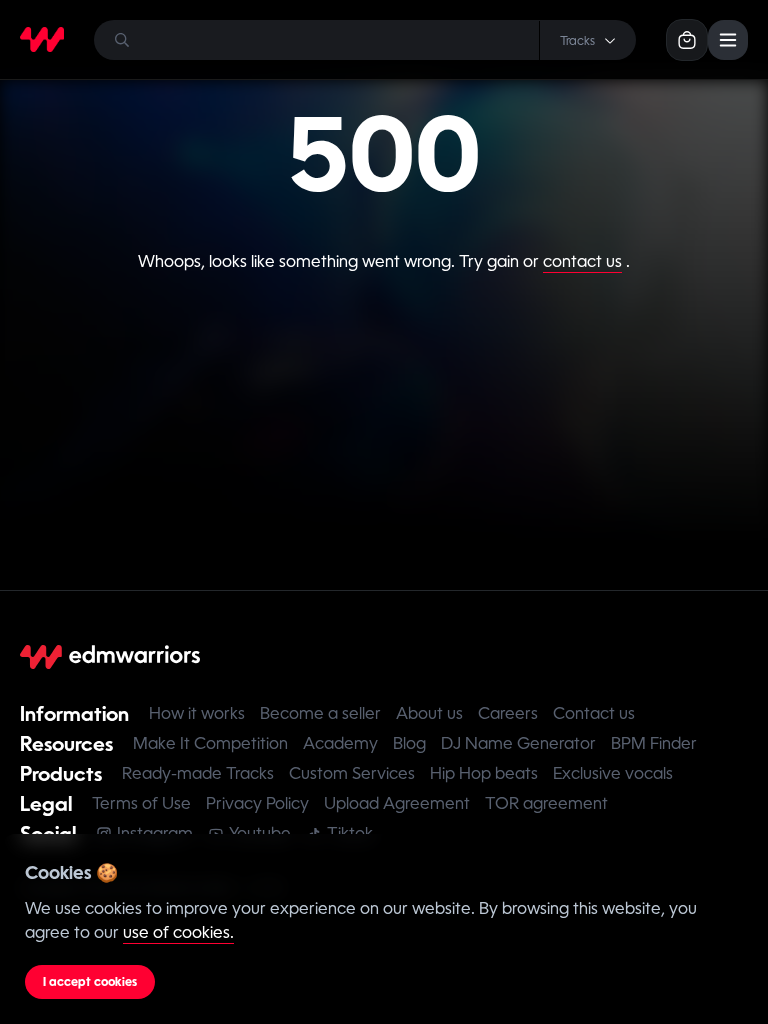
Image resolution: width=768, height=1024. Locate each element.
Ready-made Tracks (198, 773)
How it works (197, 713)
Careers (508, 713)
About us (429, 713)
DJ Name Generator (518, 743)
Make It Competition (210, 743)
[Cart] (687, 40)
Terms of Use (141, 803)
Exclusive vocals (613, 773)
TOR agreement (546, 803)
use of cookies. (178, 932)
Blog (409, 743)
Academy (340, 743)
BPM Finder (654, 743)
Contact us (594, 713)
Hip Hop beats (484, 773)
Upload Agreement (397, 803)
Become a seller (320, 713)
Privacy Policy (257, 803)
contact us (582, 261)
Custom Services (352, 773)
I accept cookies (90, 982)
